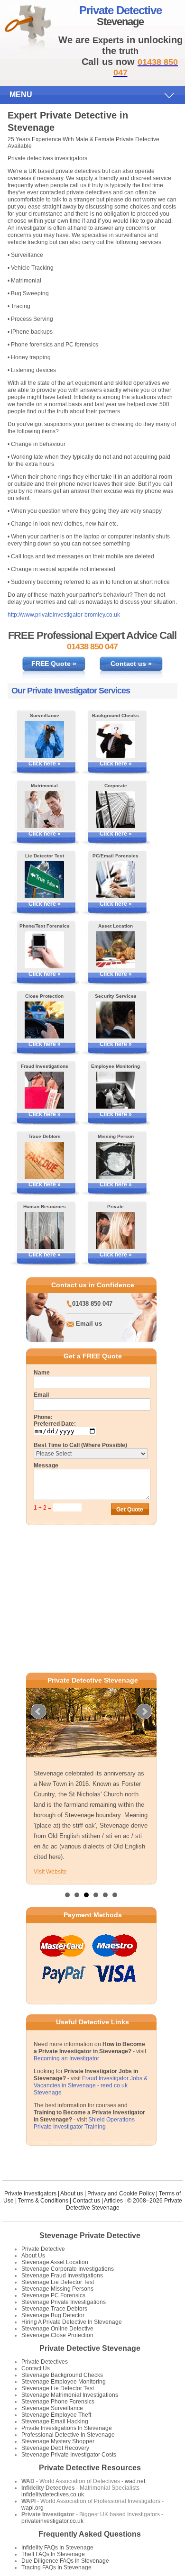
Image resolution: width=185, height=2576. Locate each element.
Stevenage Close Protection (57, 2335)
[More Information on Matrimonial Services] (44, 810)
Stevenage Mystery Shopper (58, 2441)
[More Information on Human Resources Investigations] (44, 1230)
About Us (33, 2256)
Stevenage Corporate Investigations (68, 2269)
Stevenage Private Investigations (64, 2302)
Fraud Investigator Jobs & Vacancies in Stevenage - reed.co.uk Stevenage (91, 2085)
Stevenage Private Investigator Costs (69, 2455)
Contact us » (131, 664)
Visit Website (50, 1872)
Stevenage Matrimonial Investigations (70, 2395)
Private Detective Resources (90, 2468)
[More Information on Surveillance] (44, 739)
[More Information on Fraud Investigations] (44, 1090)
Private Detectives (45, 2362)
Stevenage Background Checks (62, 2375)
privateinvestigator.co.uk (52, 2521)
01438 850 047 (92, 1304)
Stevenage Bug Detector (53, 2315)
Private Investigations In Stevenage (67, 2428)
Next (144, 1711)
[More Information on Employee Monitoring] (116, 1090)
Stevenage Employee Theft (56, 2415)
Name (42, 1373)
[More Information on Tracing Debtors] (44, 1160)
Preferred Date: (55, 1424)
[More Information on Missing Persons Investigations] (116, 1160)
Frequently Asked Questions (90, 2534)
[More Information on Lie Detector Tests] (44, 880)
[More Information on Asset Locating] (116, 950)
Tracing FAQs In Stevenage (56, 2567)
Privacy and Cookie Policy (121, 2194)
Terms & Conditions (43, 2201)
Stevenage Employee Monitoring (64, 2382)
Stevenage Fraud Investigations (62, 2276)
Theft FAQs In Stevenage (53, 2554)
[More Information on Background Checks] (116, 739)
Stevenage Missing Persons (57, 2289)
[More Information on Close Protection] (44, 1020)
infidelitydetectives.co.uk (53, 2494)
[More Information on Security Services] (116, 1020)
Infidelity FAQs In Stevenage (57, 2548)
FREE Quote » (54, 664)
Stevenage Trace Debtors (54, 2309)
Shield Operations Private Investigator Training (84, 2123)
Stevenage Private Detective (90, 2235)
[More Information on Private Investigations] (116, 1230)
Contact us (86, 2201)
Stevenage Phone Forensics (58, 2402)
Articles (113, 2201)
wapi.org (32, 2508)
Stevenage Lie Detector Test (58, 2282)
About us (72, 2194)
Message (46, 1465)
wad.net (135, 2481)
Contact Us (36, 2368)
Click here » (45, 764)
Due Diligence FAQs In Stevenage (65, 2561)
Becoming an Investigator (66, 2058)
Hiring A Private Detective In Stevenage (72, 2322)
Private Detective (43, 2249)
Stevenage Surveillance (52, 2408)
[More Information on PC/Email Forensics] (116, 880)
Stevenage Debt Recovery (55, 2448)
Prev (38, 1711)
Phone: (43, 1417)
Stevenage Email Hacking (55, 2421)
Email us (89, 1324)
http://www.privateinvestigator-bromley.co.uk (64, 615)
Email (41, 1395)
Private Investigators (30, 2194)
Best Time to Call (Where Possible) (80, 1445)
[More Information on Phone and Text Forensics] (44, 950)
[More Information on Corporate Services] (116, 810)
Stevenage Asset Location (55, 2262)
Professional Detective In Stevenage (68, 2435)
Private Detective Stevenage (90, 2348)
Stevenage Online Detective (57, 2329)
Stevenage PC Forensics (53, 2295)
